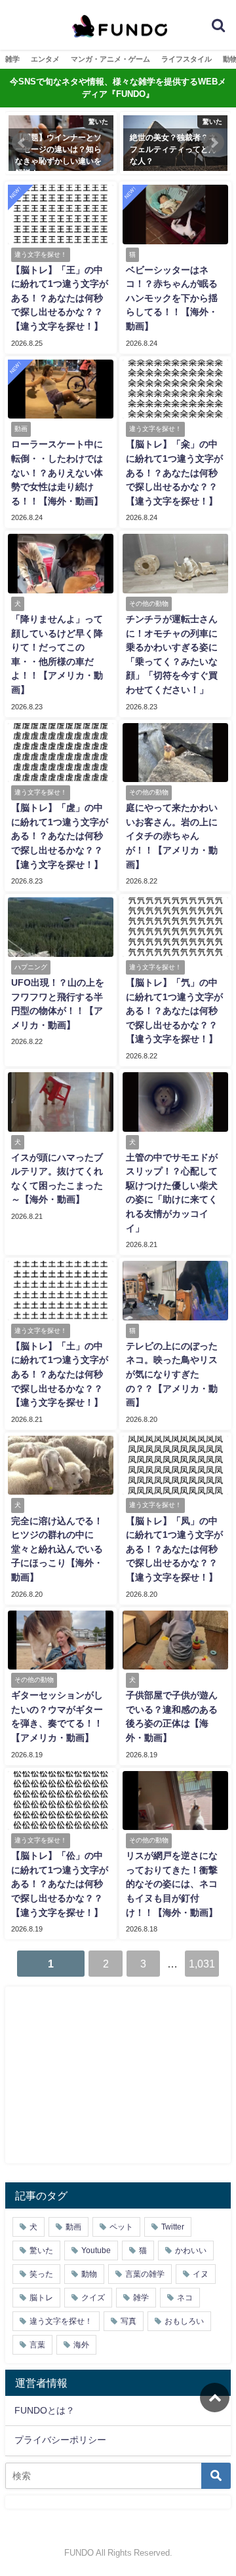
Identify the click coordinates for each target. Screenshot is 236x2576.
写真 (128, 2321)
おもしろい (184, 2321)
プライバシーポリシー (60, 2440)
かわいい (191, 2250)
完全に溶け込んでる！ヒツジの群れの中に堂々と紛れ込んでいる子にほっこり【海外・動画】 (57, 1549)
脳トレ (41, 2298)
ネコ (185, 2298)
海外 (81, 2345)
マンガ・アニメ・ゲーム (110, 59)
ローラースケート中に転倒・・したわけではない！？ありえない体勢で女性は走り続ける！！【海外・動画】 (57, 472)
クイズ (93, 2298)
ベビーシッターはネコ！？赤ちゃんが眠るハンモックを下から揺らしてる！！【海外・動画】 (172, 298)
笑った (41, 2274)
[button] (22, 143)
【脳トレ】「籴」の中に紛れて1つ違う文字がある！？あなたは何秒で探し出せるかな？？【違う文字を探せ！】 (174, 472)
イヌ (201, 2274)
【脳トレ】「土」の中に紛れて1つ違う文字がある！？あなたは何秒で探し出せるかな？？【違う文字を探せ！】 (60, 1374)
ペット (121, 2227)
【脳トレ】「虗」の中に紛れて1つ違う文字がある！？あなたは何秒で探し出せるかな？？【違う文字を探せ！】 (60, 836)
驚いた (41, 2250)
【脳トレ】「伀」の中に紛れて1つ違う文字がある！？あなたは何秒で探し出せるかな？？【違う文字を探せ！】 (60, 1884)
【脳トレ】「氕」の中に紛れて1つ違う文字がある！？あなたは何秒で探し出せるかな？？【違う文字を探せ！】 (174, 1011)
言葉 (37, 2345)
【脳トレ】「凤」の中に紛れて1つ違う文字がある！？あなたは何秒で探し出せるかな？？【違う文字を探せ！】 (174, 1549)
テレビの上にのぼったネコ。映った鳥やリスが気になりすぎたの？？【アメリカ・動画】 (172, 1374)
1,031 (202, 1964)
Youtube (96, 2250)
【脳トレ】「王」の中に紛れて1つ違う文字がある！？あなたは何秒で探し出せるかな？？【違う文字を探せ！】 (60, 298)
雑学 (12, 59)
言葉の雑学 (145, 2274)
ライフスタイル (187, 59)
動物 (89, 2274)
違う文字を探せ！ (61, 2321)
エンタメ (45, 59)
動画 (73, 2227)
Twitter (173, 2227)
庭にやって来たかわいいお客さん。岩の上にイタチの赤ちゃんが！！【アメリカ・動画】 (172, 836)
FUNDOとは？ (45, 2410)
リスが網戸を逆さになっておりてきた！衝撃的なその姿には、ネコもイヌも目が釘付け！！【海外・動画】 (172, 1884)
